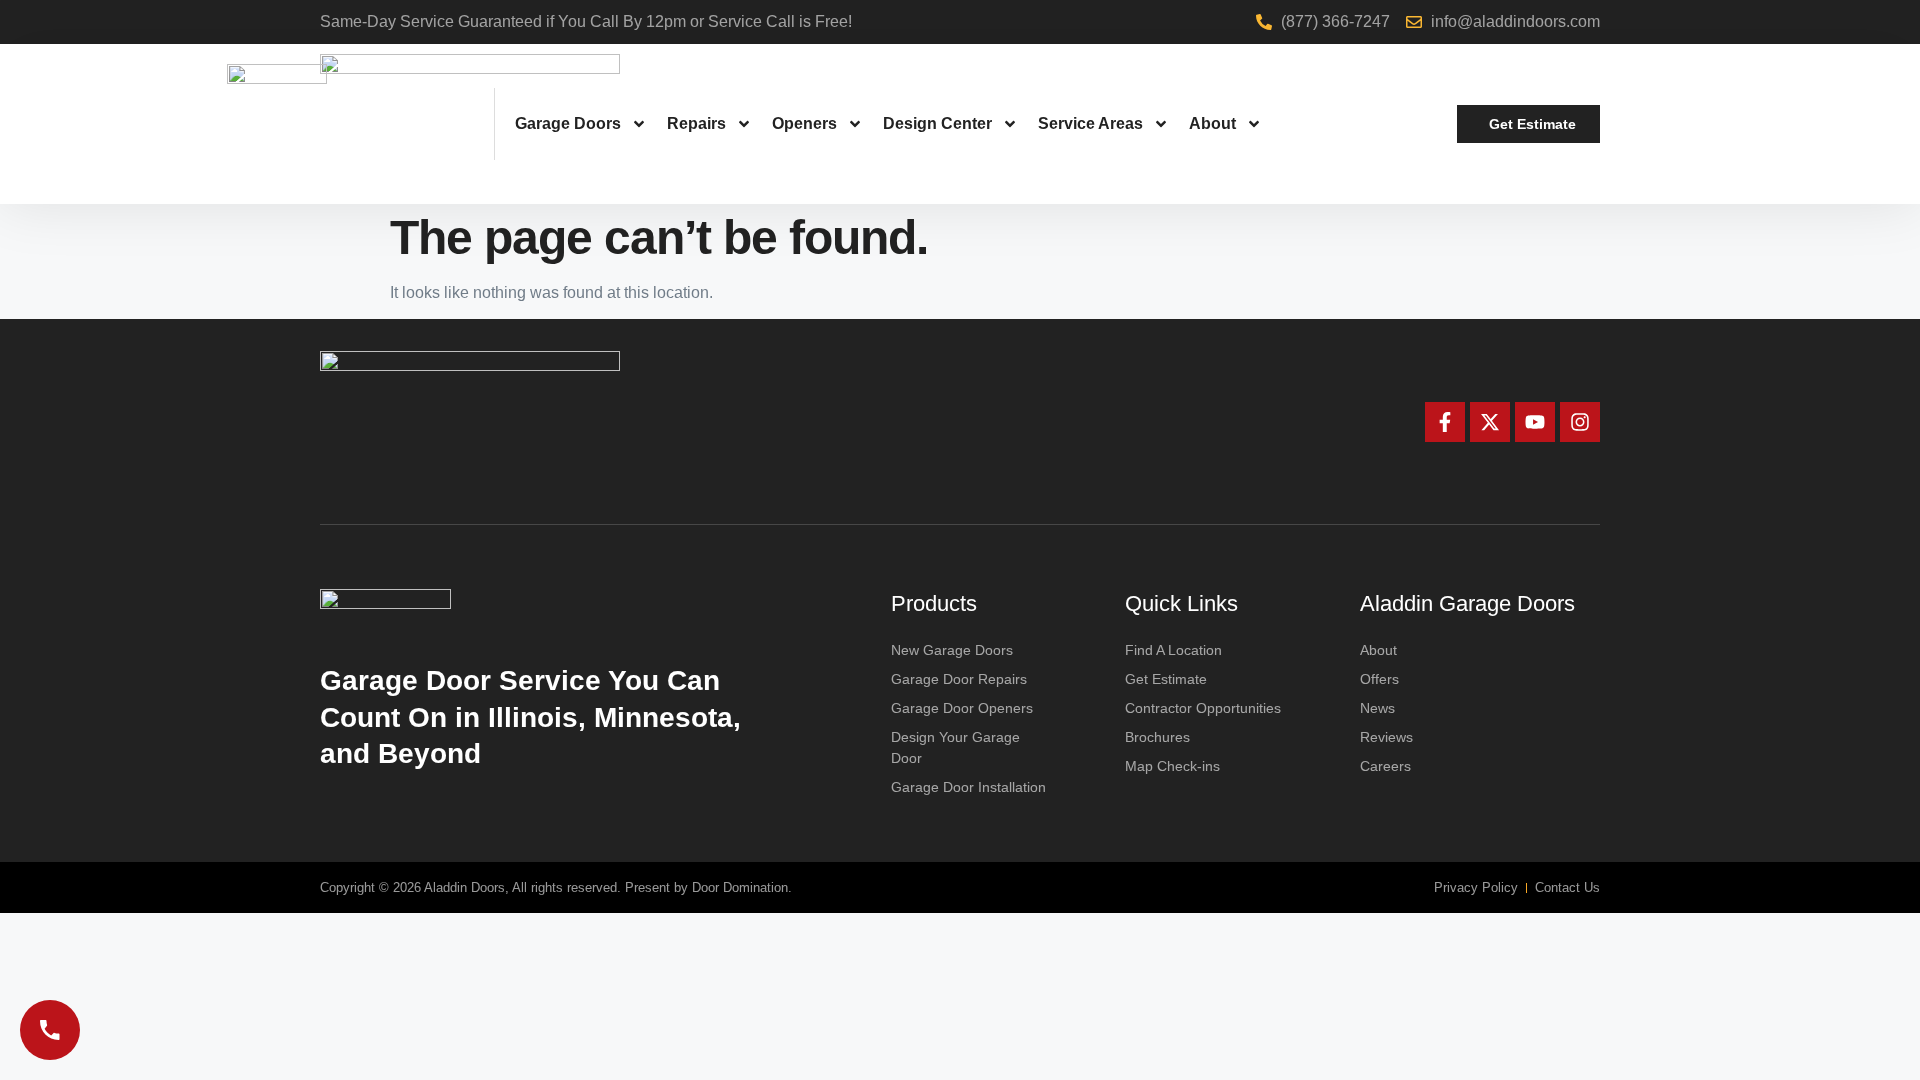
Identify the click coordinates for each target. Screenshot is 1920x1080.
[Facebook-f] (1445, 422)
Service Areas (1090, 123)
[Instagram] (1580, 422)
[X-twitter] (1490, 422)
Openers (804, 123)
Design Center (937, 123)
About (1212, 123)
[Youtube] (1535, 422)
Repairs (696, 123)
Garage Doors (568, 123)
